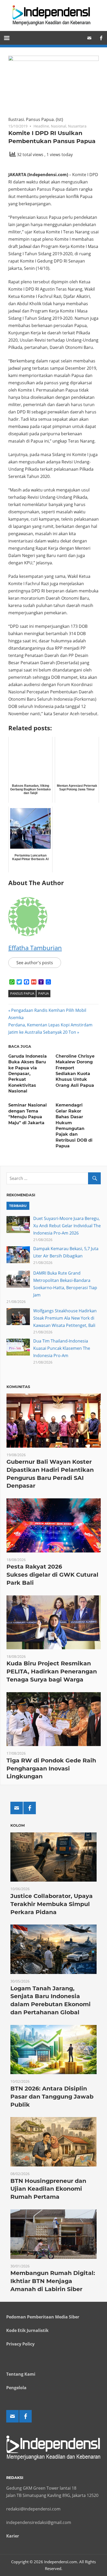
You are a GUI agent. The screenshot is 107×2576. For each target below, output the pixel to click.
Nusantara (77, 126)
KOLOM (18, 1825)
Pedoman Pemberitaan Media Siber (43, 2317)
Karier (13, 2536)
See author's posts (35, 963)
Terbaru (18, 1206)
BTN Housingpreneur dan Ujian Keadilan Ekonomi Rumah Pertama (48, 2189)
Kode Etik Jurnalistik (27, 2330)
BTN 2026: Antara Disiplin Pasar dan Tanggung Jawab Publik (52, 2097)
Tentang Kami (21, 2374)
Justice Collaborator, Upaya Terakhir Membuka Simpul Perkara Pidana (52, 1904)
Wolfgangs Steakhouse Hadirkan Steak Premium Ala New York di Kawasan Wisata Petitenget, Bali (65, 1318)
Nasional (59, 126)
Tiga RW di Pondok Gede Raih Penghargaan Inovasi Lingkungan (51, 1769)
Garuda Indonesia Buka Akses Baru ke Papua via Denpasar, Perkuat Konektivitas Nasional (28, 1074)
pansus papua (22, 993)
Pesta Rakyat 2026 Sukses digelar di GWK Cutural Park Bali (52, 1575)
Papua (44, 993)
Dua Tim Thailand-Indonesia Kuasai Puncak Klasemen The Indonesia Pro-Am (62, 1348)
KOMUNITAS (18, 1387)
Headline (41, 126)
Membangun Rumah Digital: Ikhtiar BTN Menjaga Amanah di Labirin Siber (53, 2281)
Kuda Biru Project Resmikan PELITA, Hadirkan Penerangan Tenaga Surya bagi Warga (52, 1671)
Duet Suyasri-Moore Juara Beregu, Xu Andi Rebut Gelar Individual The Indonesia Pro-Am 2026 (67, 1226)
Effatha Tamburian (35, 948)
